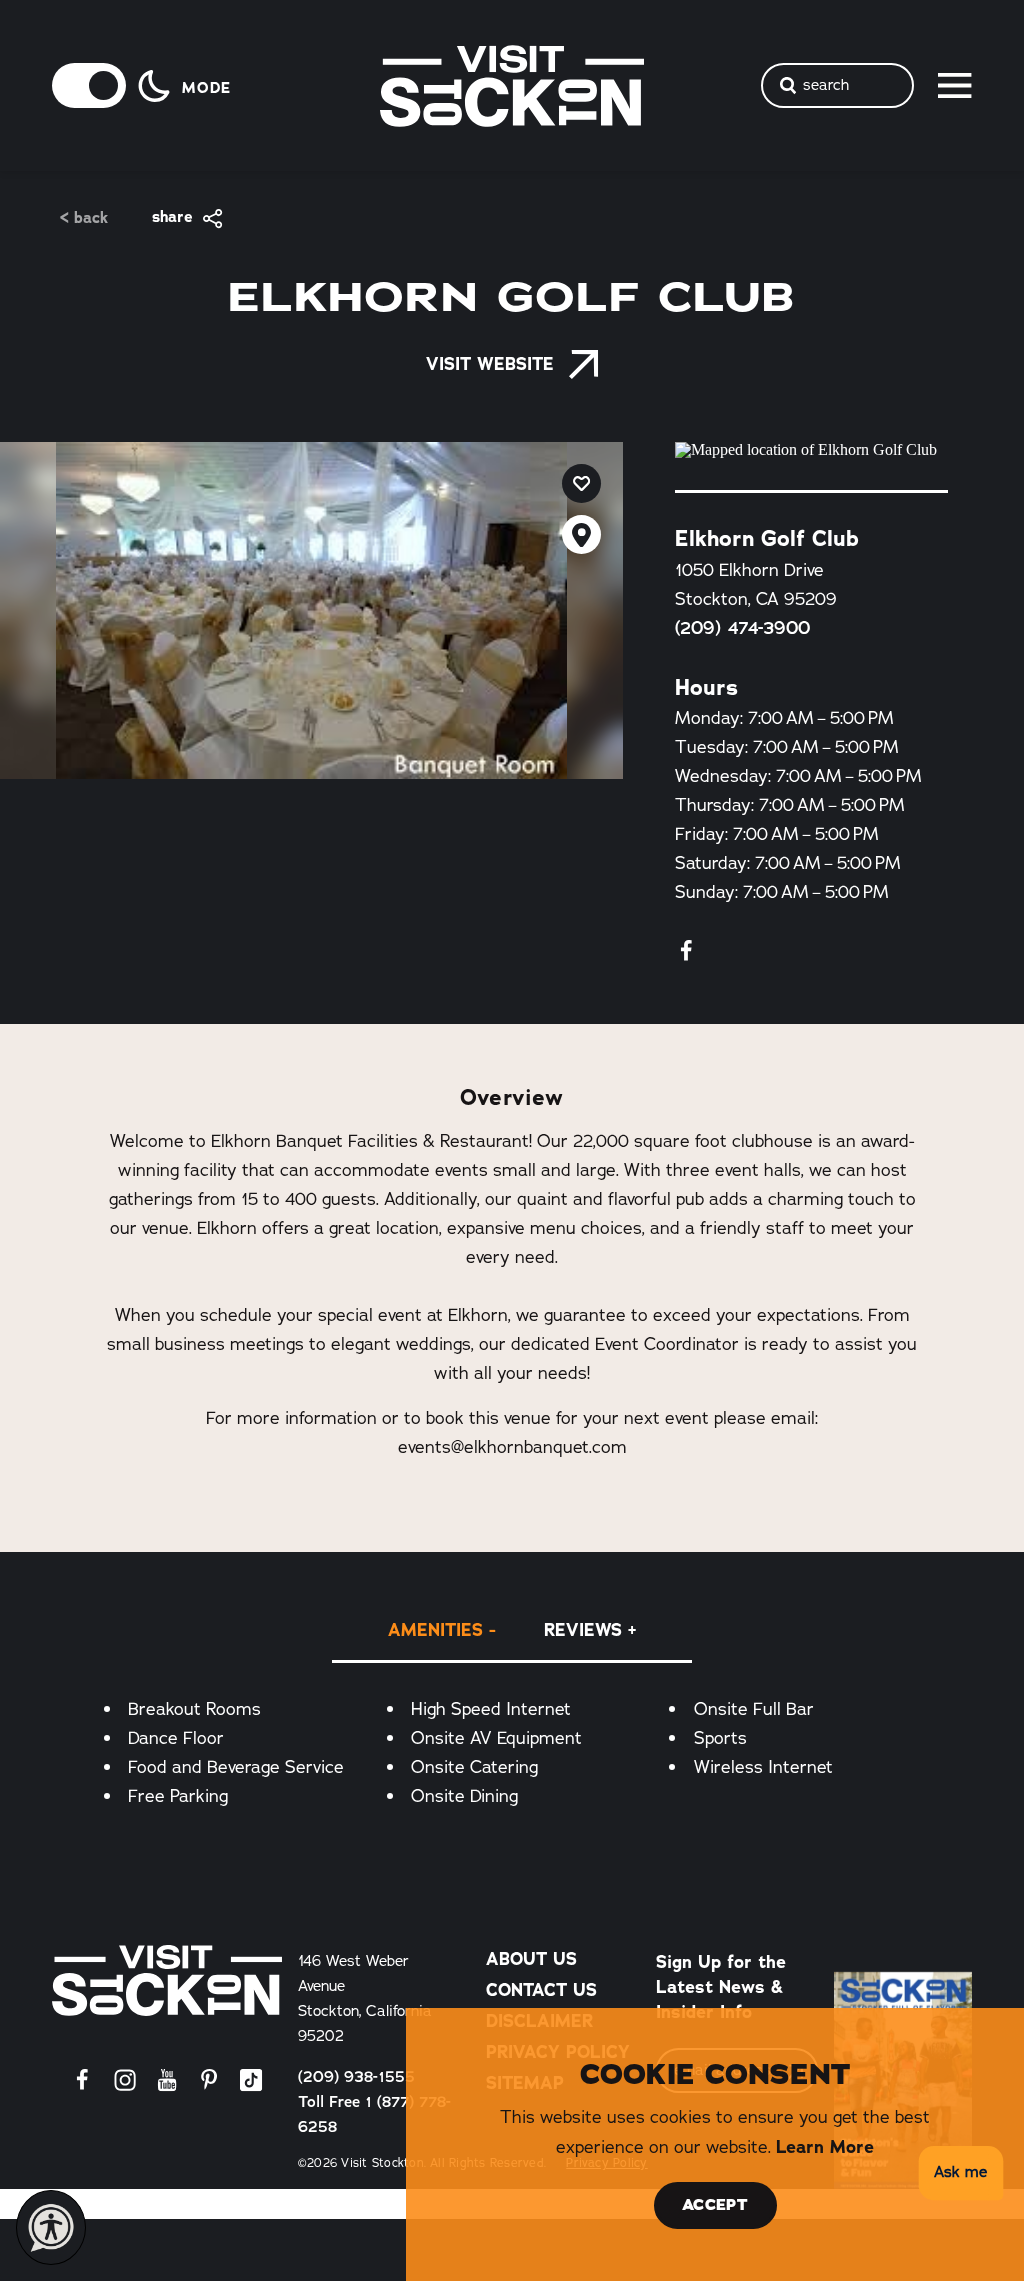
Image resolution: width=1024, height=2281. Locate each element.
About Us (531, 1958)
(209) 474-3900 (742, 628)
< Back (84, 218)
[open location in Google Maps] (811, 450)
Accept (715, 2205)
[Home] (167, 1980)
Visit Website (490, 363)
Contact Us (541, 1989)
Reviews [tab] (583, 1629)
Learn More (825, 2146)
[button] (957, 2173)
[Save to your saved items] (581, 483)
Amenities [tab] (435, 1629)
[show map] (581, 534)
